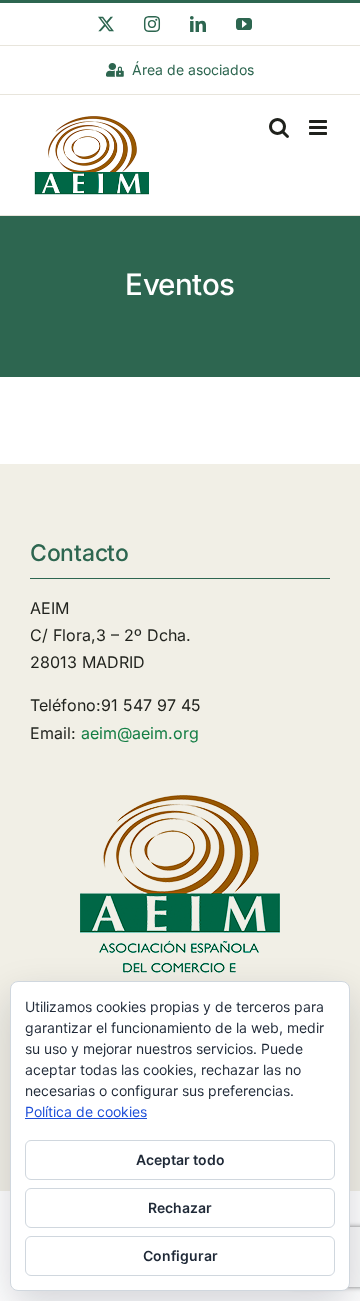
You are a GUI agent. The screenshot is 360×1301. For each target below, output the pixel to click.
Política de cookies (86, 1111)
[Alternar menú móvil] (319, 127)
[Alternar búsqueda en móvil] (279, 127)
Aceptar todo (180, 1159)
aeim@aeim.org (140, 733)
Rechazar (180, 1207)
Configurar (180, 1255)
